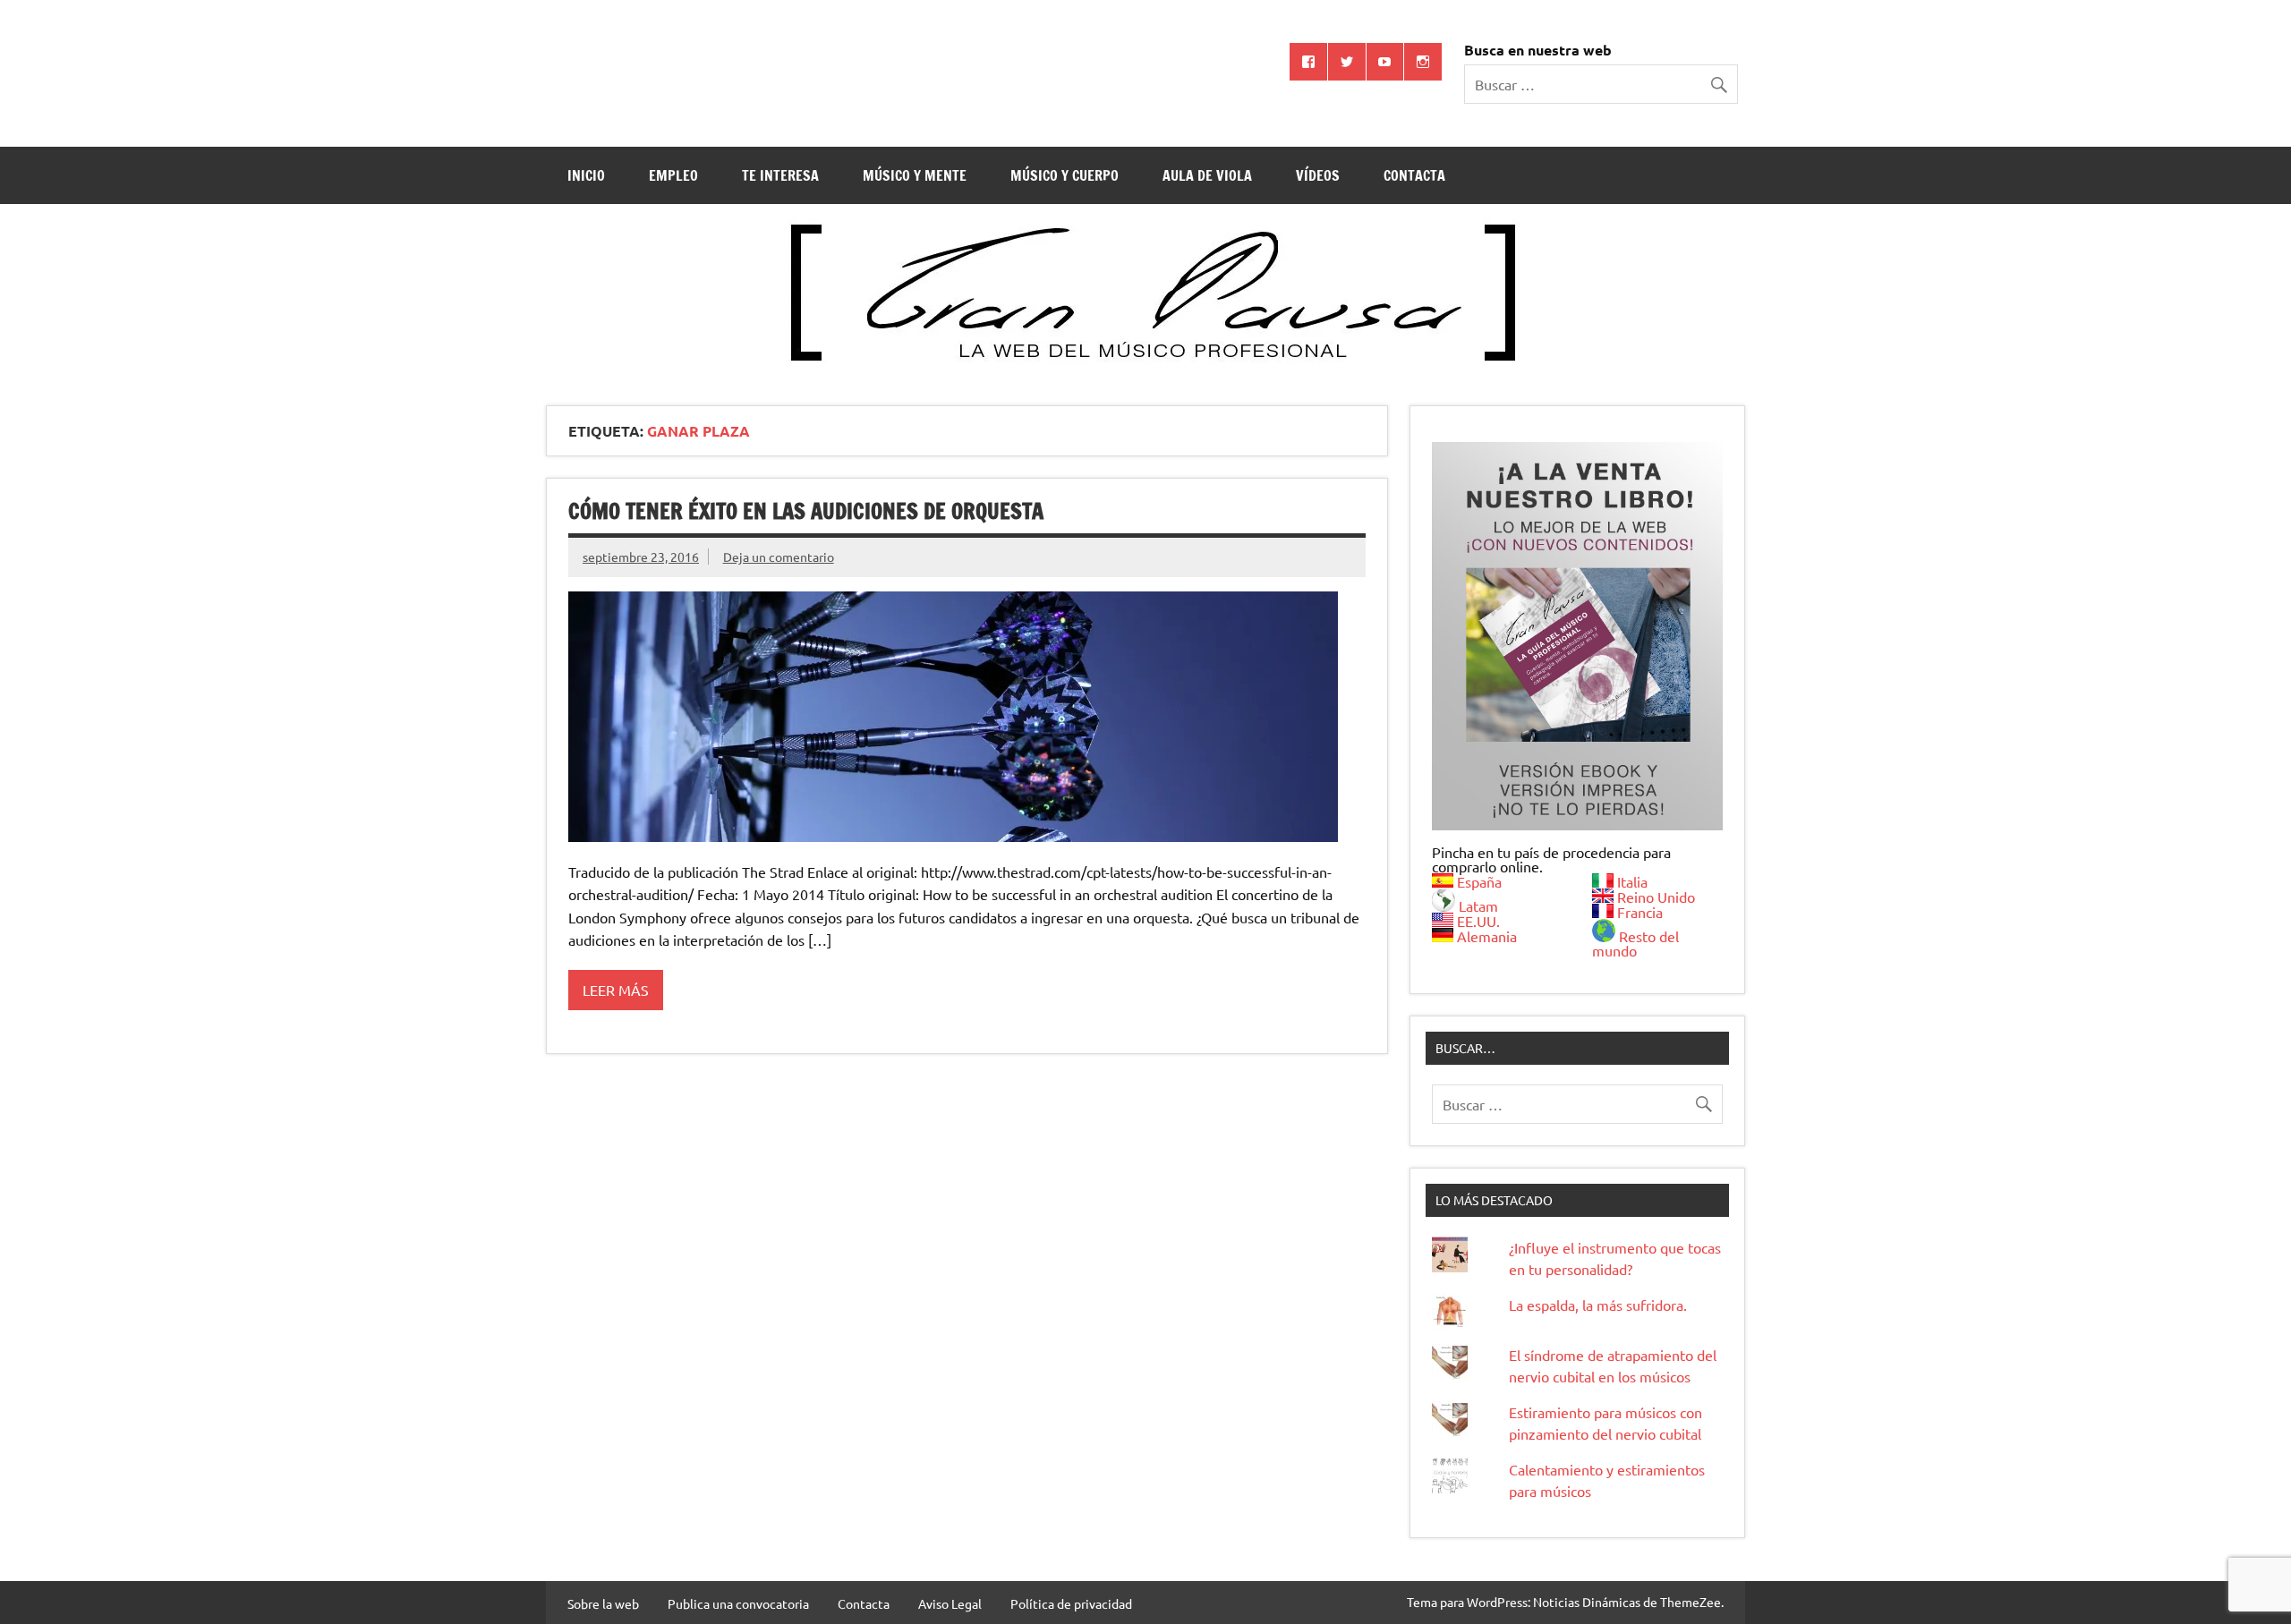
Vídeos (1318, 175)
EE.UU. (1478, 921)
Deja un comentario (779, 557)
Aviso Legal (950, 1603)
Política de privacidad (1071, 1603)
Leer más (616, 990)
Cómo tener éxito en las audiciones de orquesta (806, 511)
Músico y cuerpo (1065, 175)
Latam (1478, 906)
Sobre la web (603, 1603)
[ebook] (1577, 636)
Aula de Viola (1207, 175)
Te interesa (780, 175)
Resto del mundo (1635, 943)
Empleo (673, 175)
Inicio (586, 175)
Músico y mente (915, 175)
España (1479, 881)
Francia (1640, 912)
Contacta (1414, 175)
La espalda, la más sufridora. (1598, 1305)
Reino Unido (1656, 897)
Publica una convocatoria (738, 1603)
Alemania (1487, 936)
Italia (1632, 881)
